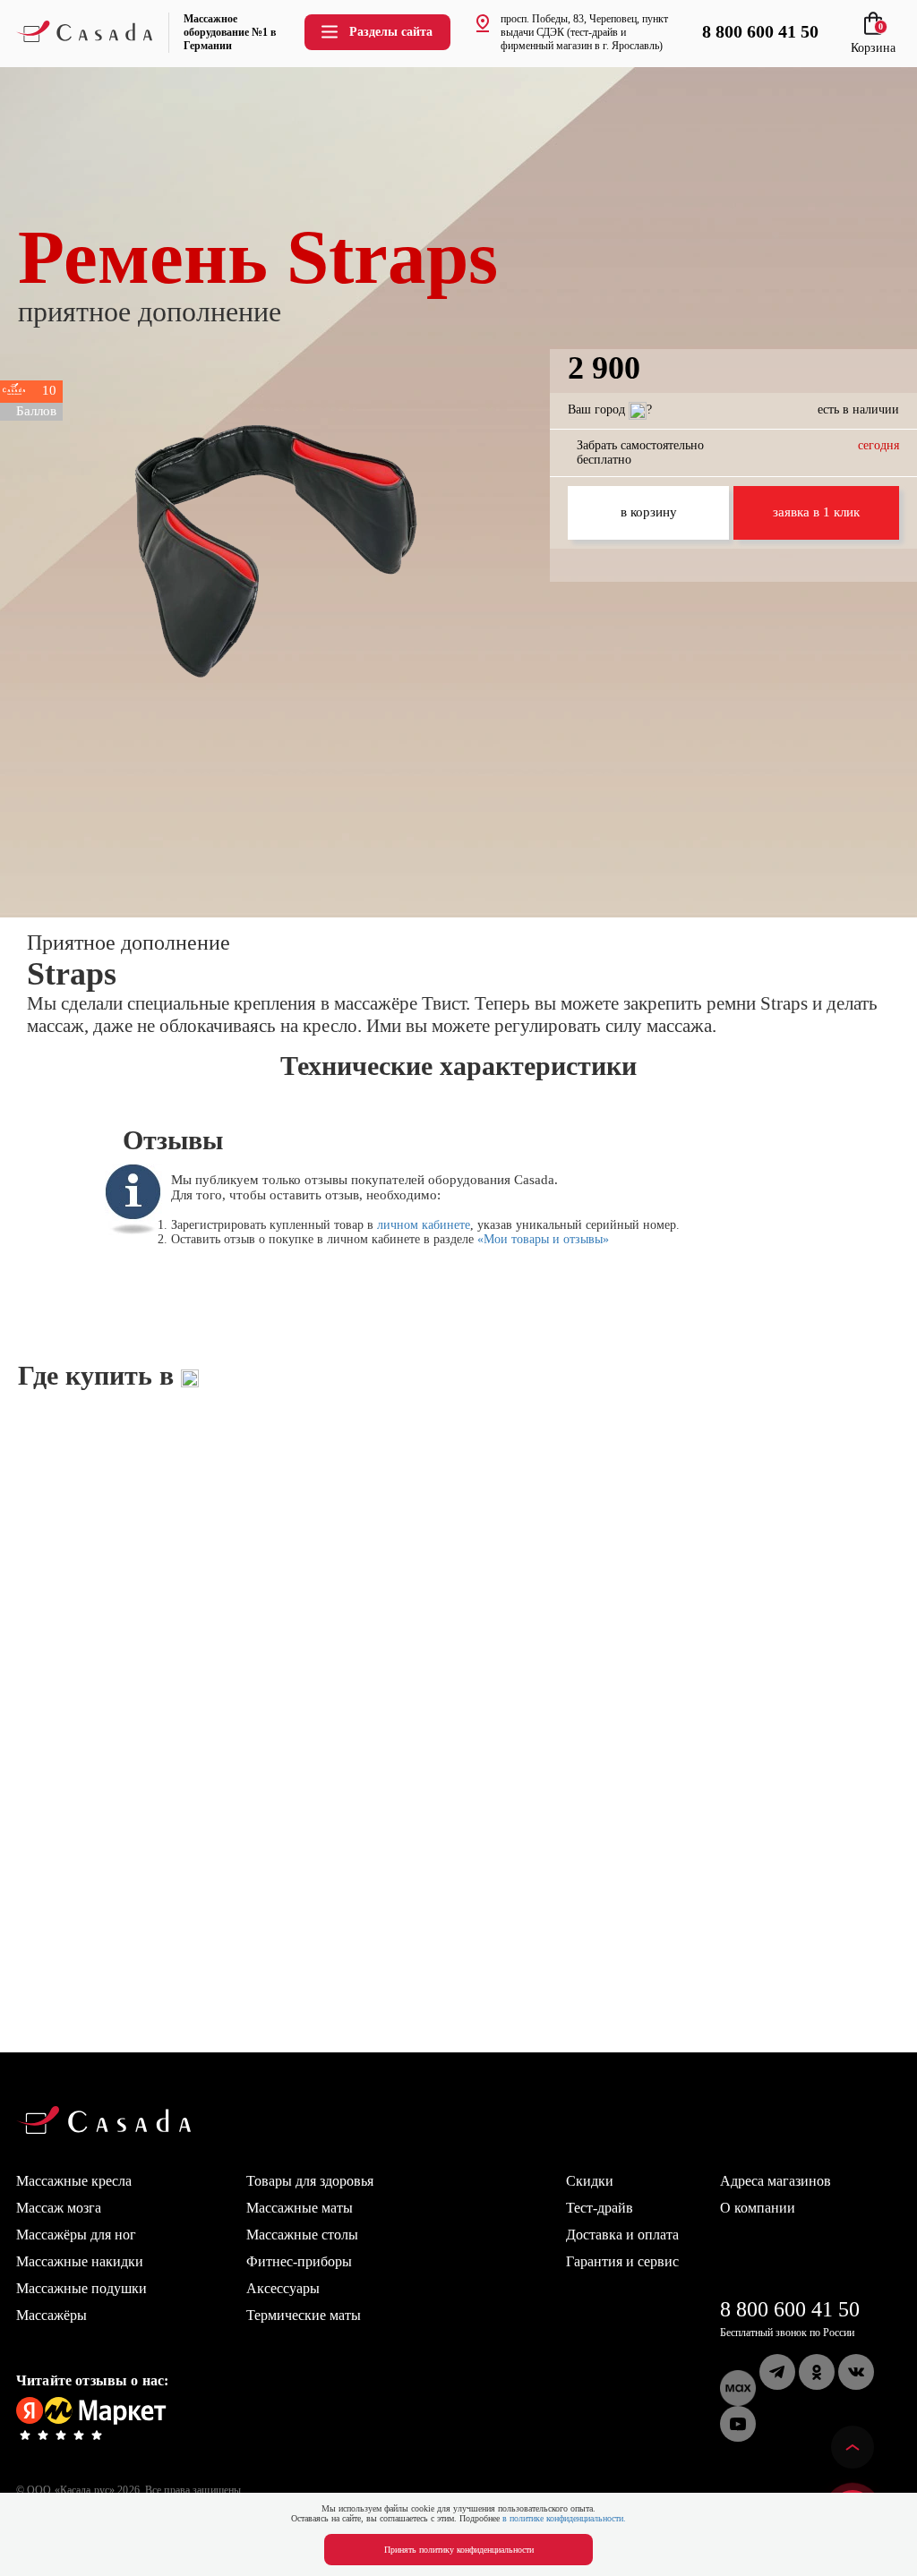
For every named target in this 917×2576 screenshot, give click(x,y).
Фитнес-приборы (299, 2261)
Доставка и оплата (622, 2235)
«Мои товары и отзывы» (543, 1239)
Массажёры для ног (76, 2235)
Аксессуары (283, 2288)
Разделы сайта (391, 32)
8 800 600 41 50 (790, 2309)
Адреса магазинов (776, 2181)
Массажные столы (302, 2235)
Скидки (590, 2181)
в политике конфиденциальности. (564, 2518)
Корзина (873, 41)
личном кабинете (424, 1225)
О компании (758, 2208)
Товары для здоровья (310, 2181)
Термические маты (304, 2315)
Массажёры (51, 2315)
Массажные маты (300, 2208)
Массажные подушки (81, 2288)
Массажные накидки (80, 2261)
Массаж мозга (59, 2208)
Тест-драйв (600, 2208)
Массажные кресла (74, 2181)
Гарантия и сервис (622, 2261)
